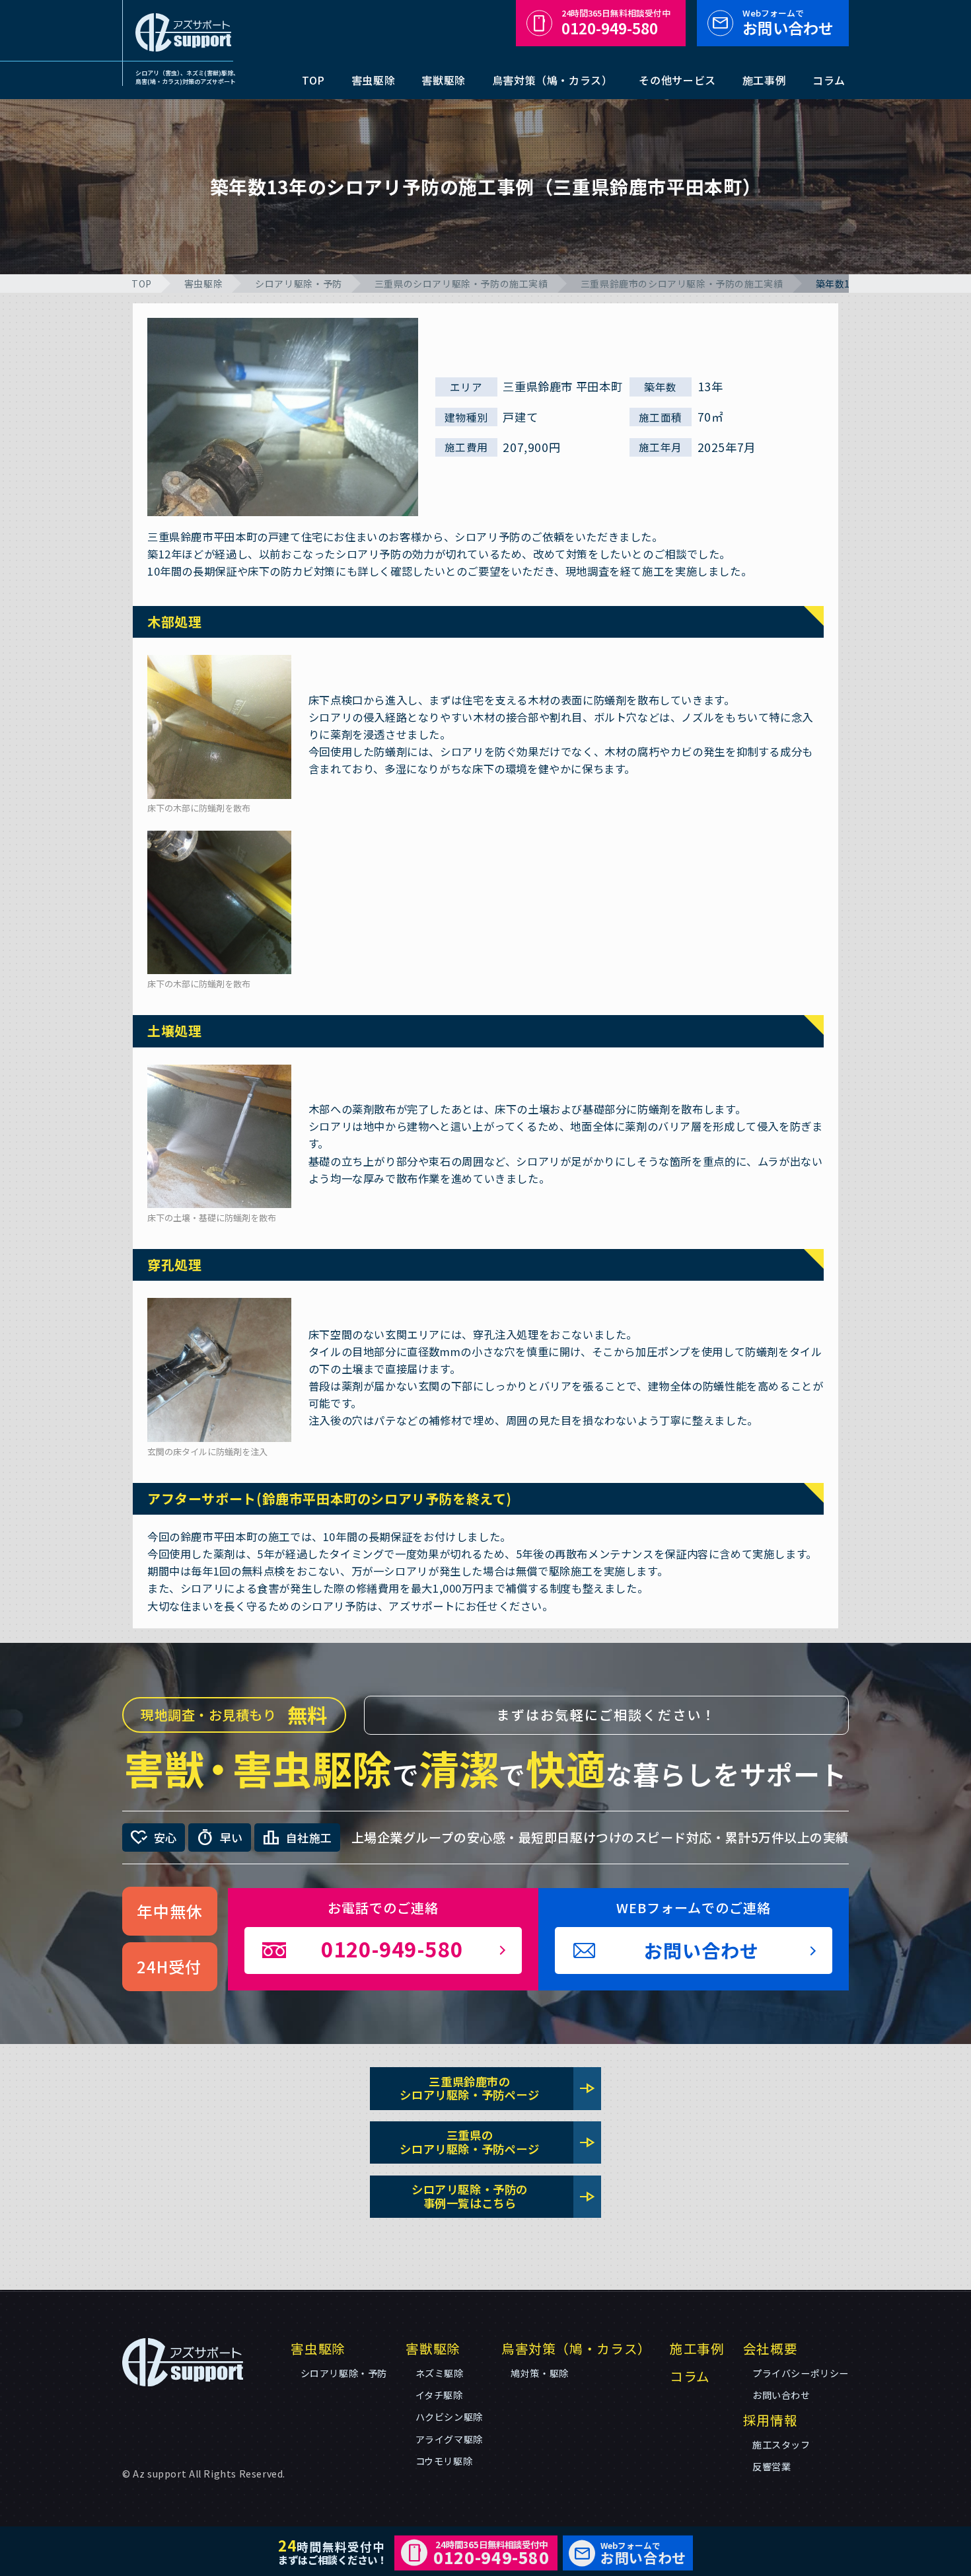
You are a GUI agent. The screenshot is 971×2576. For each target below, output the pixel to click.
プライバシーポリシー (801, 2373)
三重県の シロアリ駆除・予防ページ (498, 2142)
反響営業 (772, 2466)
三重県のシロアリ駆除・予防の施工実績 (461, 284)
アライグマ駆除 (449, 2439)
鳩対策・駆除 (540, 2373)
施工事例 (764, 80)
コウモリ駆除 (444, 2461)
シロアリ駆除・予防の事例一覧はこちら (504, 2196)
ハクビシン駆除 (449, 2417)
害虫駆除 (373, 80)
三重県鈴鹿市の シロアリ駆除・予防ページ (498, 2088)
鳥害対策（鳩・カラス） (553, 80)
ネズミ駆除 (440, 2373)
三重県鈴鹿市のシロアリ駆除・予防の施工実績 (682, 284)
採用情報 (770, 2420)
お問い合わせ (788, 23)
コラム (829, 80)
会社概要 (770, 2348)
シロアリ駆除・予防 (298, 284)
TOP (313, 80)
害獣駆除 (443, 80)
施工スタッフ (781, 2444)
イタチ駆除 (439, 2395)
